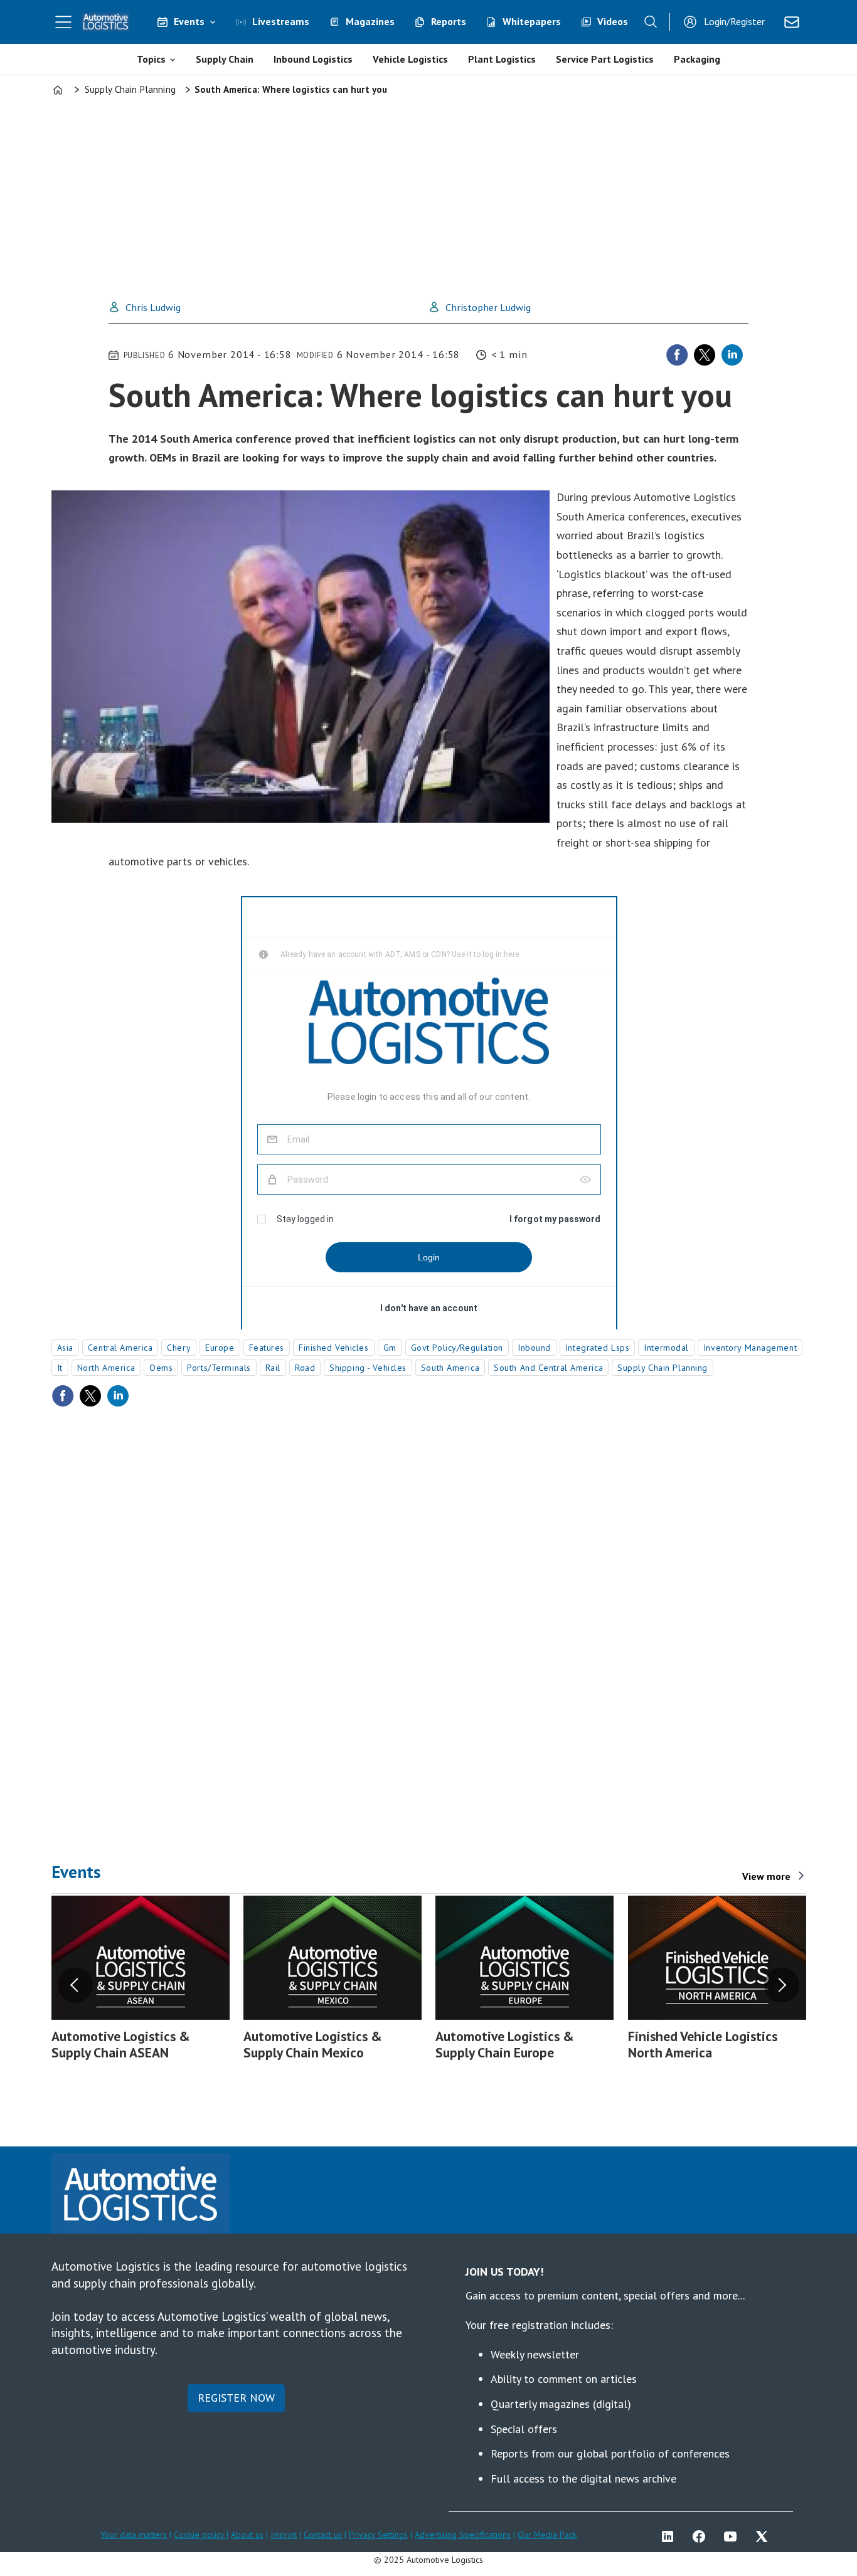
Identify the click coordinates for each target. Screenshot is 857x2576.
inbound (534, 1348)
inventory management (750, 1348)
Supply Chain (225, 59)
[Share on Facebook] (677, 355)
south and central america (548, 1368)
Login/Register (734, 21)
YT (733, 2536)
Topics (151, 59)
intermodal (666, 1348)
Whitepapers (532, 21)
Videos (613, 21)
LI (671, 2536)
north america (106, 1368)
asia (65, 1348)
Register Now (236, 2398)
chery (179, 1348)
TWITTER (765, 2536)
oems (161, 1368)
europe (220, 1348)
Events (189, 21)
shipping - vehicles (368, 1368)
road (305, 1368)
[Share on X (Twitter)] (705, 355)
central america (120, 1348)
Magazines (370, 21)
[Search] (651, 22)
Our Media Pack (547, 2535)
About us (247, 2535)
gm (390, 1348)
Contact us (323, 2535)
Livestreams (281, 21)
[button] (75, 1985)
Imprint (284, 2535)
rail (273, 1368)
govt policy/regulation (457, 1348)
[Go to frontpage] (106, 22)
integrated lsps (597, 1348)
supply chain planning (663, 1368)
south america (450, 1368)
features (267, 1348)
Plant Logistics (502, 59)
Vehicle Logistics (410, 59)
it (60, 1368)
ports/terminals (219, 1368)
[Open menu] (63, 22)
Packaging (697, 59)
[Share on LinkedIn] (732, 355)
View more (766, 1876)
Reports (449, 21)
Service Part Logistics (605, 59)
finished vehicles (334, 1348)
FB (702, 2536)
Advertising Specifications (463, 2535)
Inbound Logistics (313, 59)
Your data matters (134, 2535)
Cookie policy (200, 2535)
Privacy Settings (378, 2535)
